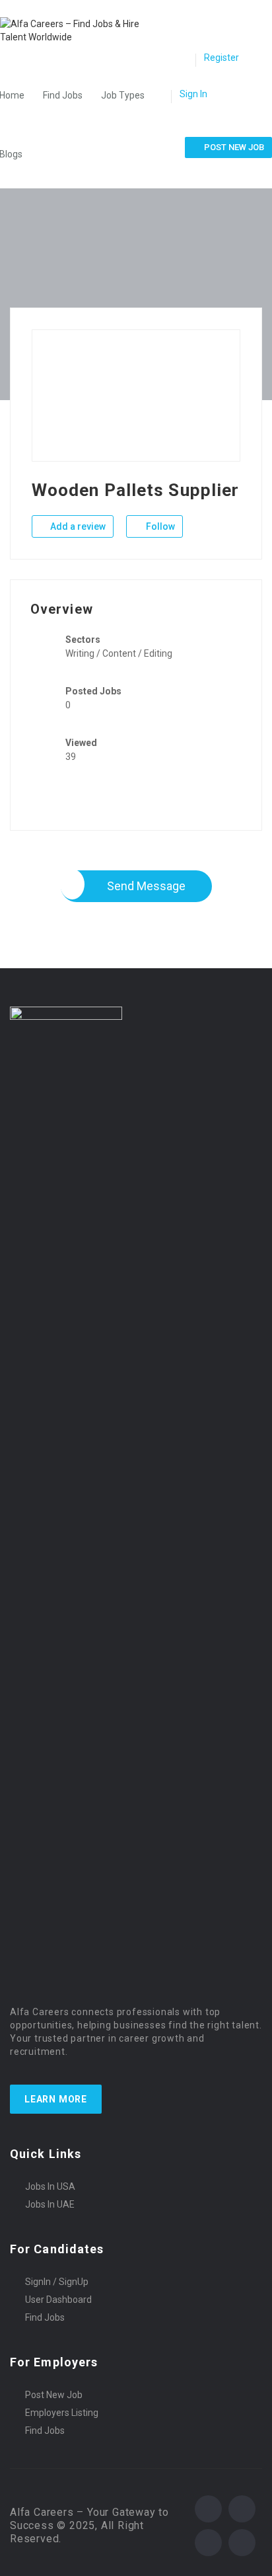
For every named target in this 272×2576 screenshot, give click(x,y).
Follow (159, 526)
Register (221, 58)
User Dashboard (58, 2300)
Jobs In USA (50, 2186)
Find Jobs (63, 95)
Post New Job (54, 2395)
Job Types (123, 95)
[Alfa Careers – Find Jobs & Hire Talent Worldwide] (82, 30)
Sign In (193, 94)
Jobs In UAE (50, 2204)
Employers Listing (62, 2413)
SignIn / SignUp (57, 2282)
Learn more (56, 2099)
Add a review (77, 526)
